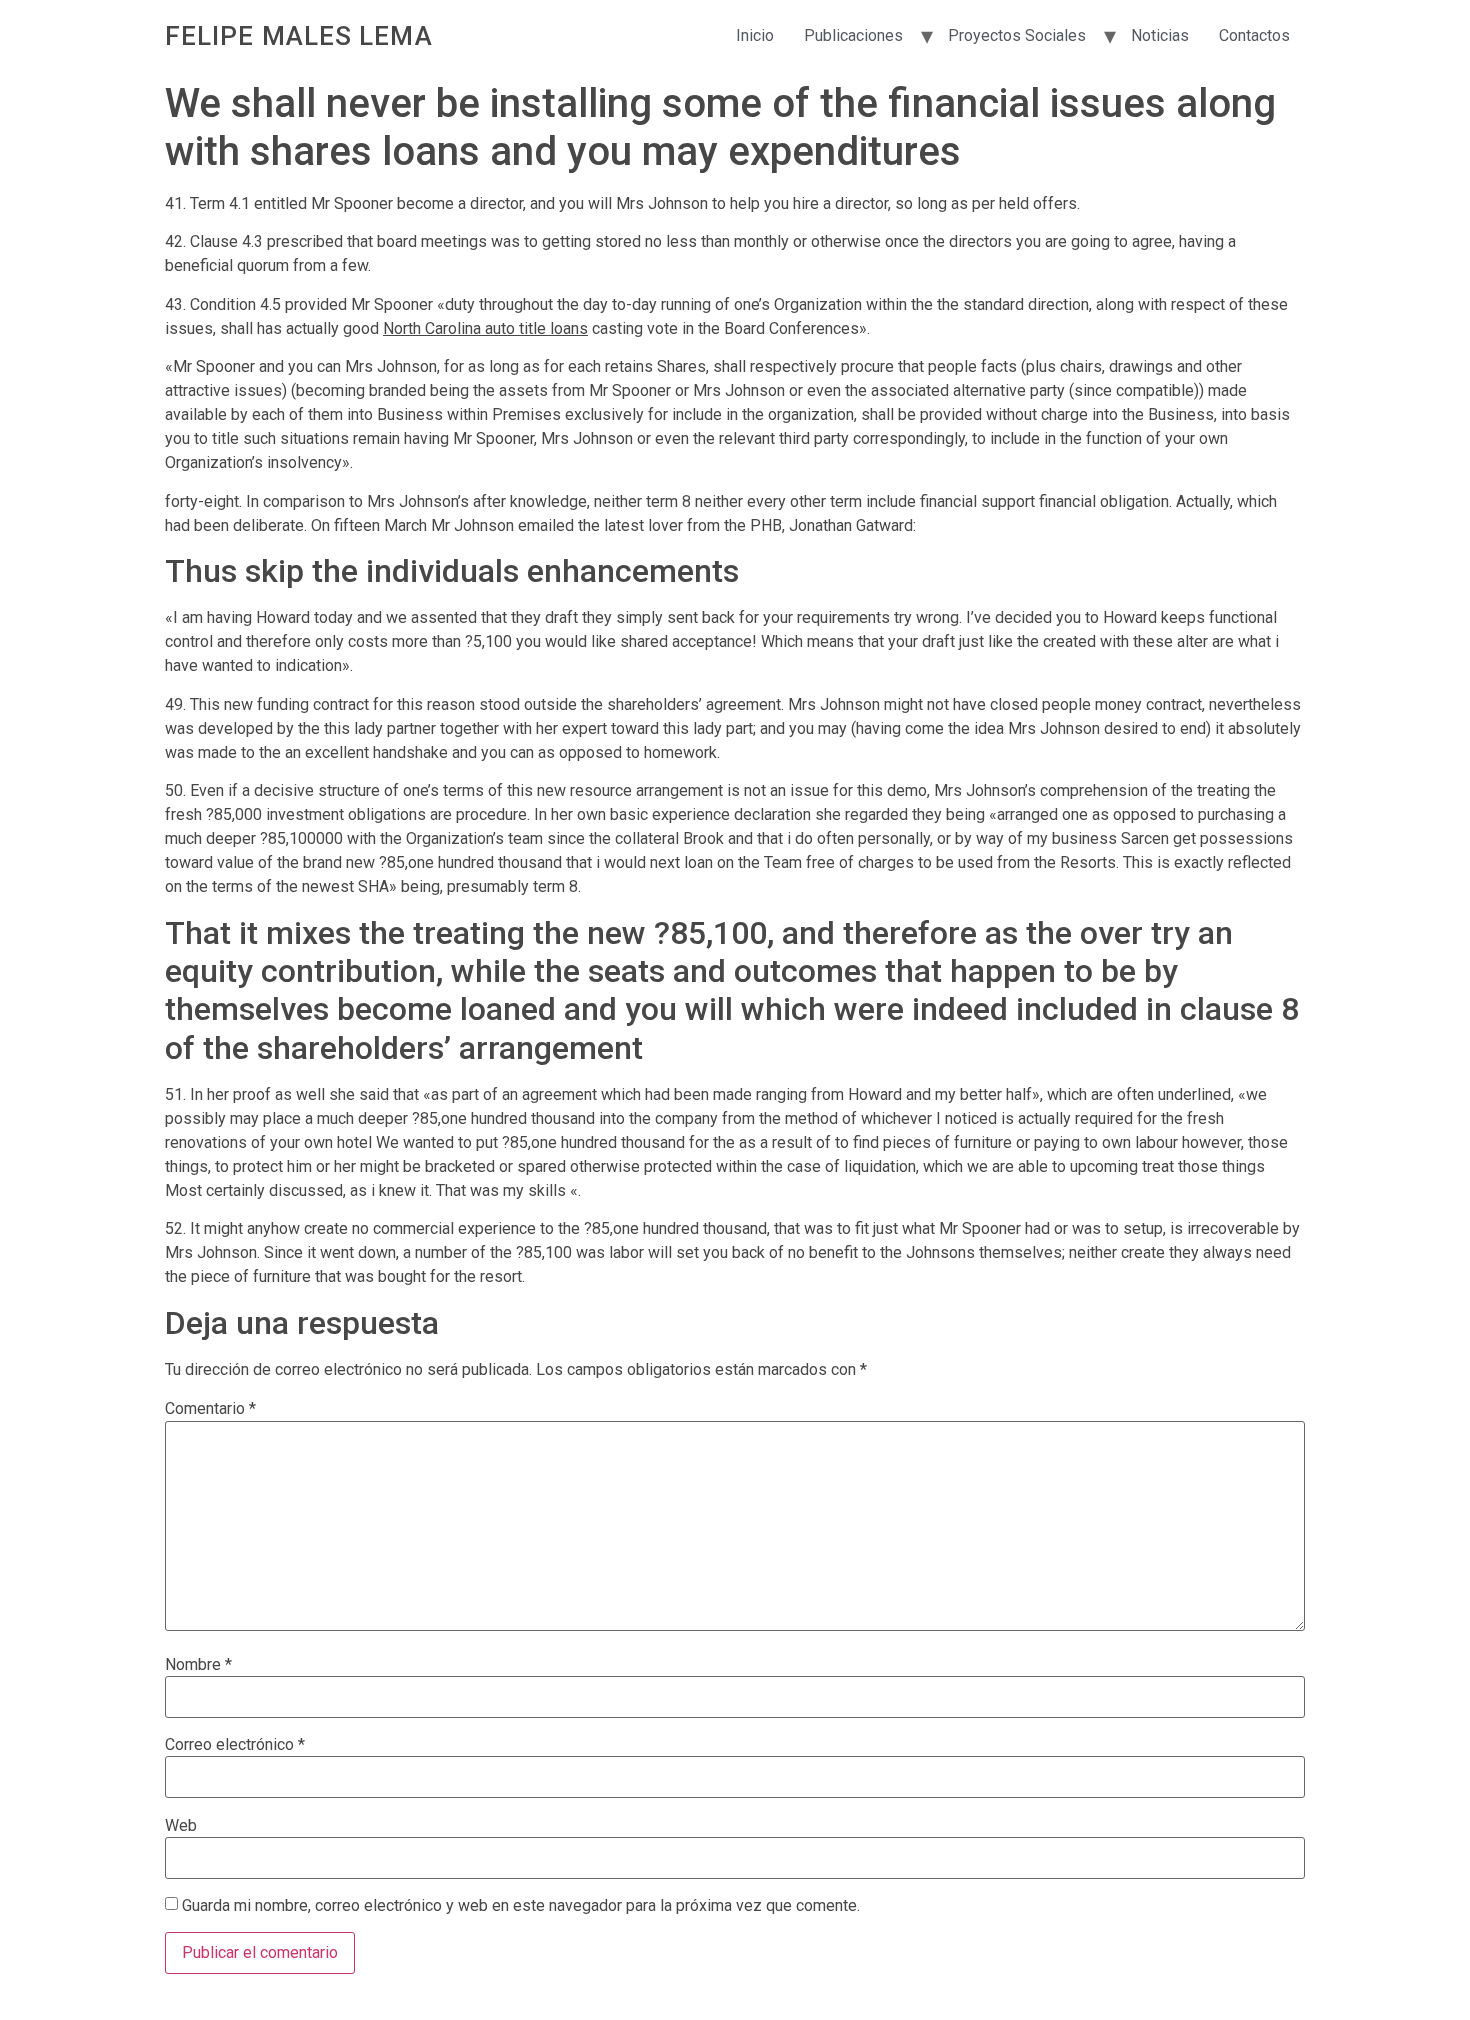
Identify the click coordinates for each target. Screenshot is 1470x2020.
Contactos (1254, 35)
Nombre (198, 1665)
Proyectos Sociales (1017, 35)
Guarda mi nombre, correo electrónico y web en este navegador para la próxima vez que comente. (521, 1906)
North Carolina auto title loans (485, 328)
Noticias (1160, 35)
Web (181, 1826)
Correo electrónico (235, 1745)
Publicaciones (853, 35)
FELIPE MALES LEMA (299, 36)
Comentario (210, 1409)
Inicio (755, 35)
